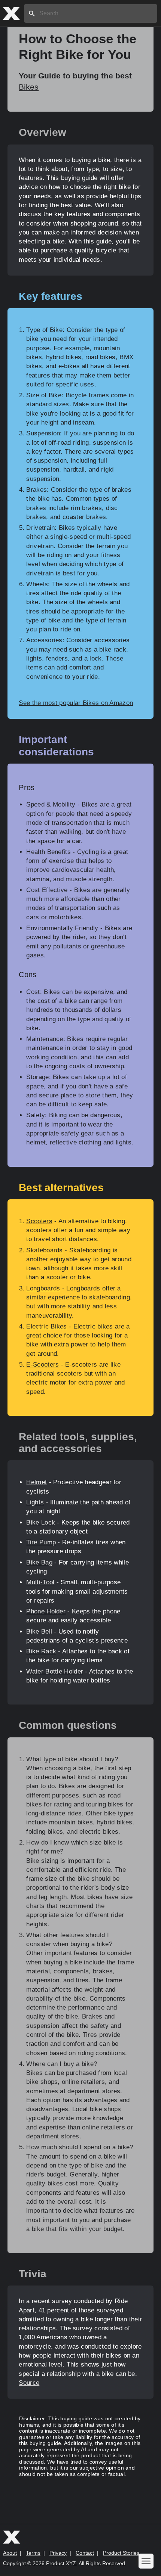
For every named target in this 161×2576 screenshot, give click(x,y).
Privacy (58, 2553)
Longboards (43, 1288)
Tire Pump (41, 1542)
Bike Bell (39, 1632)
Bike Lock (41, 1522)
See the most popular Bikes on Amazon (76, 703)
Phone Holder (46, 1611)
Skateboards (44, 1250)
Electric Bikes (46, 1326)
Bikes (29, 87)
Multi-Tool (40, 1582)
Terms (33, 2553)
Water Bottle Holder (55, 1671)
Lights (35, 1502)
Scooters (39, 1221)
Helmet (37, 1482)
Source (29, 2383)
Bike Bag (39, 1562)
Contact (85, 2553)
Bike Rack (41, 1651)
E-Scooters (42, 1365)
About (10, 2553)
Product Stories (121, 2553)
